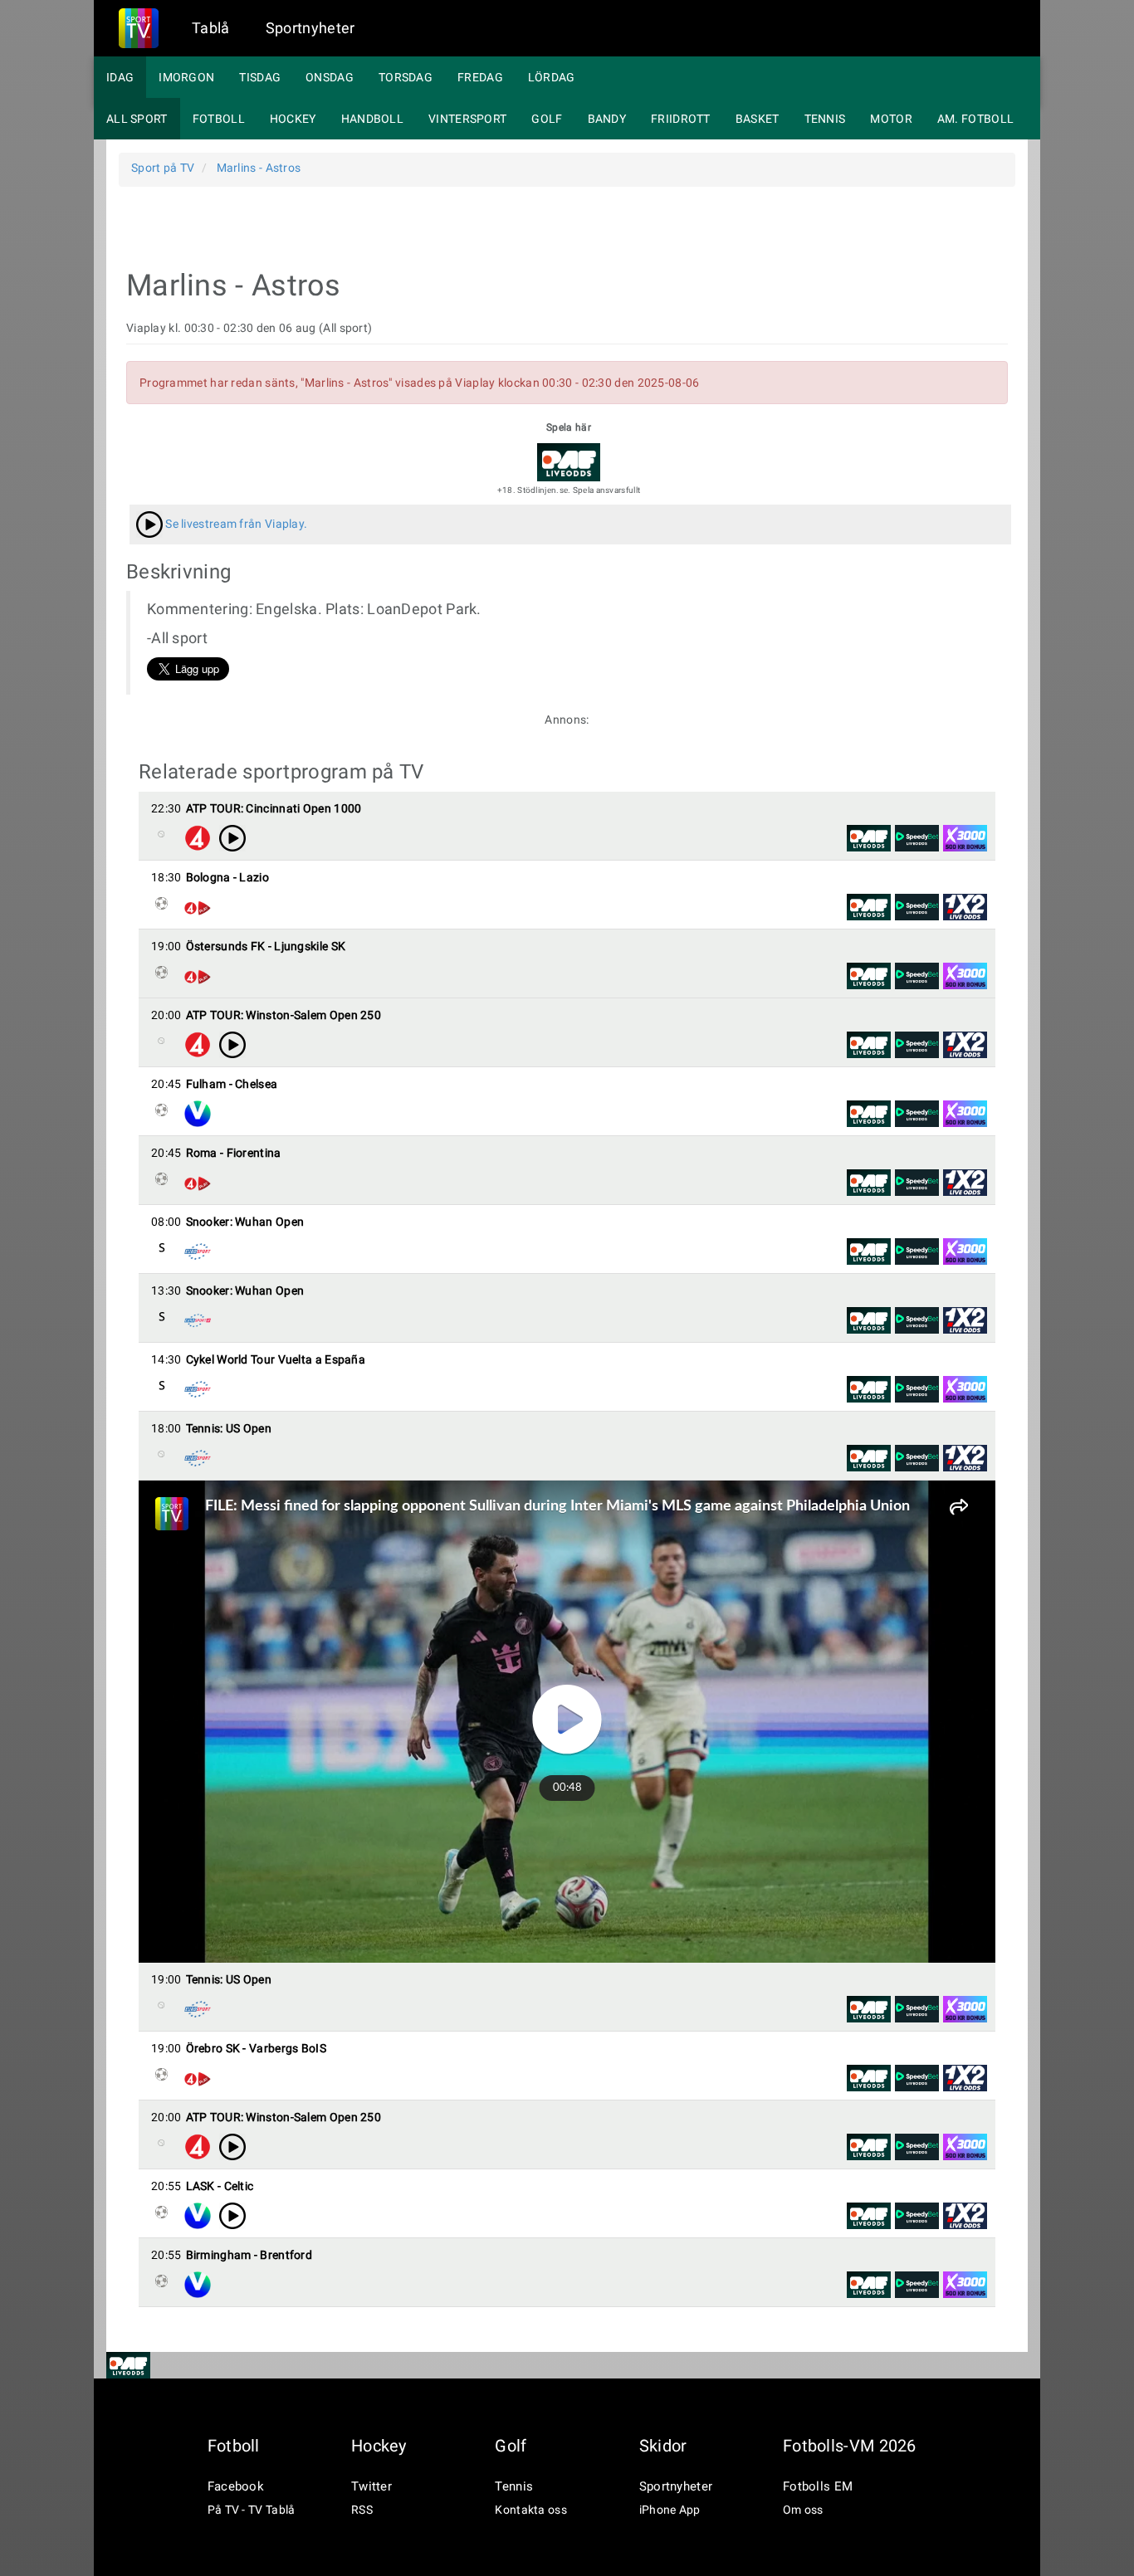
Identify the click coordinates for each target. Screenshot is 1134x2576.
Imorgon (186, 77)
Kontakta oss (531, 2510)
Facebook (236, 2486)
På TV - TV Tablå (252, 2510)
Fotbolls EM (818, 2486)
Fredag (480, 77)
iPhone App (670, 2510)
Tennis (825, 119)
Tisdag (260, 77)
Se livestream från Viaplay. (235, 524)
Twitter (371, 2486)
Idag (120, 77)
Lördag (552, 77)
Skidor (663, 2446)
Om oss (803, 2510)
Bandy (607, 119)
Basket (758, 119)
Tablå (211, 28)
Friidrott (681, 119)
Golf (547, 119)
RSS (362, 2510)
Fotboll (219, 119)
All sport (137, 119)
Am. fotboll (975, 119)
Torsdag (406, 77)
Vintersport (467, 119)
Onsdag (330, 77)
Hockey (293, 119)
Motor (891, 119)
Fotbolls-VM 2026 (850, 2446)
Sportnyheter (310, 28)
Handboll (372, 119)
